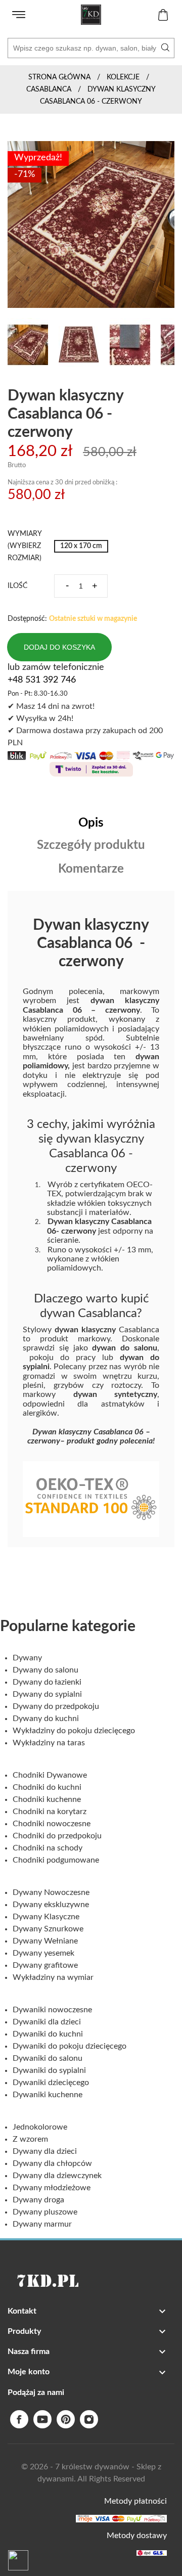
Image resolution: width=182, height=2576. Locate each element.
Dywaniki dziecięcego (51, 2083)
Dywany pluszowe (45, 2212)
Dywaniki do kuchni (48, 2034)
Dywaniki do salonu (48, 2058)
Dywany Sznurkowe (48, 1929)
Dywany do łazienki (47, 1682)
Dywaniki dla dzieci (47, 2022)
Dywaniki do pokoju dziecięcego (70, 2046)
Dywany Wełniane (45, 1941)
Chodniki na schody (48, 1848)
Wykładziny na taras (49, 1743)
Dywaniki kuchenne (48, 2095)
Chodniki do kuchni (47, 1787)
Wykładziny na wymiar (53, 1977)
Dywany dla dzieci (45, 2151)
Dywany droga (38, 2200)
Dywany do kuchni (46, 1719)
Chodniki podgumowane (56, 1860)
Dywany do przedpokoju (56, 1706)
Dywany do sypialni (47, 1694)
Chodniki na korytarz (50, 1812)
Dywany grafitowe (45, 1965)
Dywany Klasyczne (46, 1917)
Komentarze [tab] (91, 869)
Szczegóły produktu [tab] (91, 845)
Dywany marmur (42, 2224)
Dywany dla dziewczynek (57, 2176)
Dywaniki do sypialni (49, 2070)
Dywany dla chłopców (52, 2163)
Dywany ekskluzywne (51, 1905)
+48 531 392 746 (42, 680)
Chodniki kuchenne (47, 1799)
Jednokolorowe (40, 2127)
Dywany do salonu (45, 1670)
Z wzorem (30, 2139)
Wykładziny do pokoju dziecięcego (74, 1731)
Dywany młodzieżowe (52, 2188)
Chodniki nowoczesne (52, 1824)
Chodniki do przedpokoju (57, 1836)
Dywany (27, 1658)
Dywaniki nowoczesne (52, 2010)
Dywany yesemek (43, 1953)
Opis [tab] (91, 823)
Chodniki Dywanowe (50, 1775)
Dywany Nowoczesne (51, 1892)
